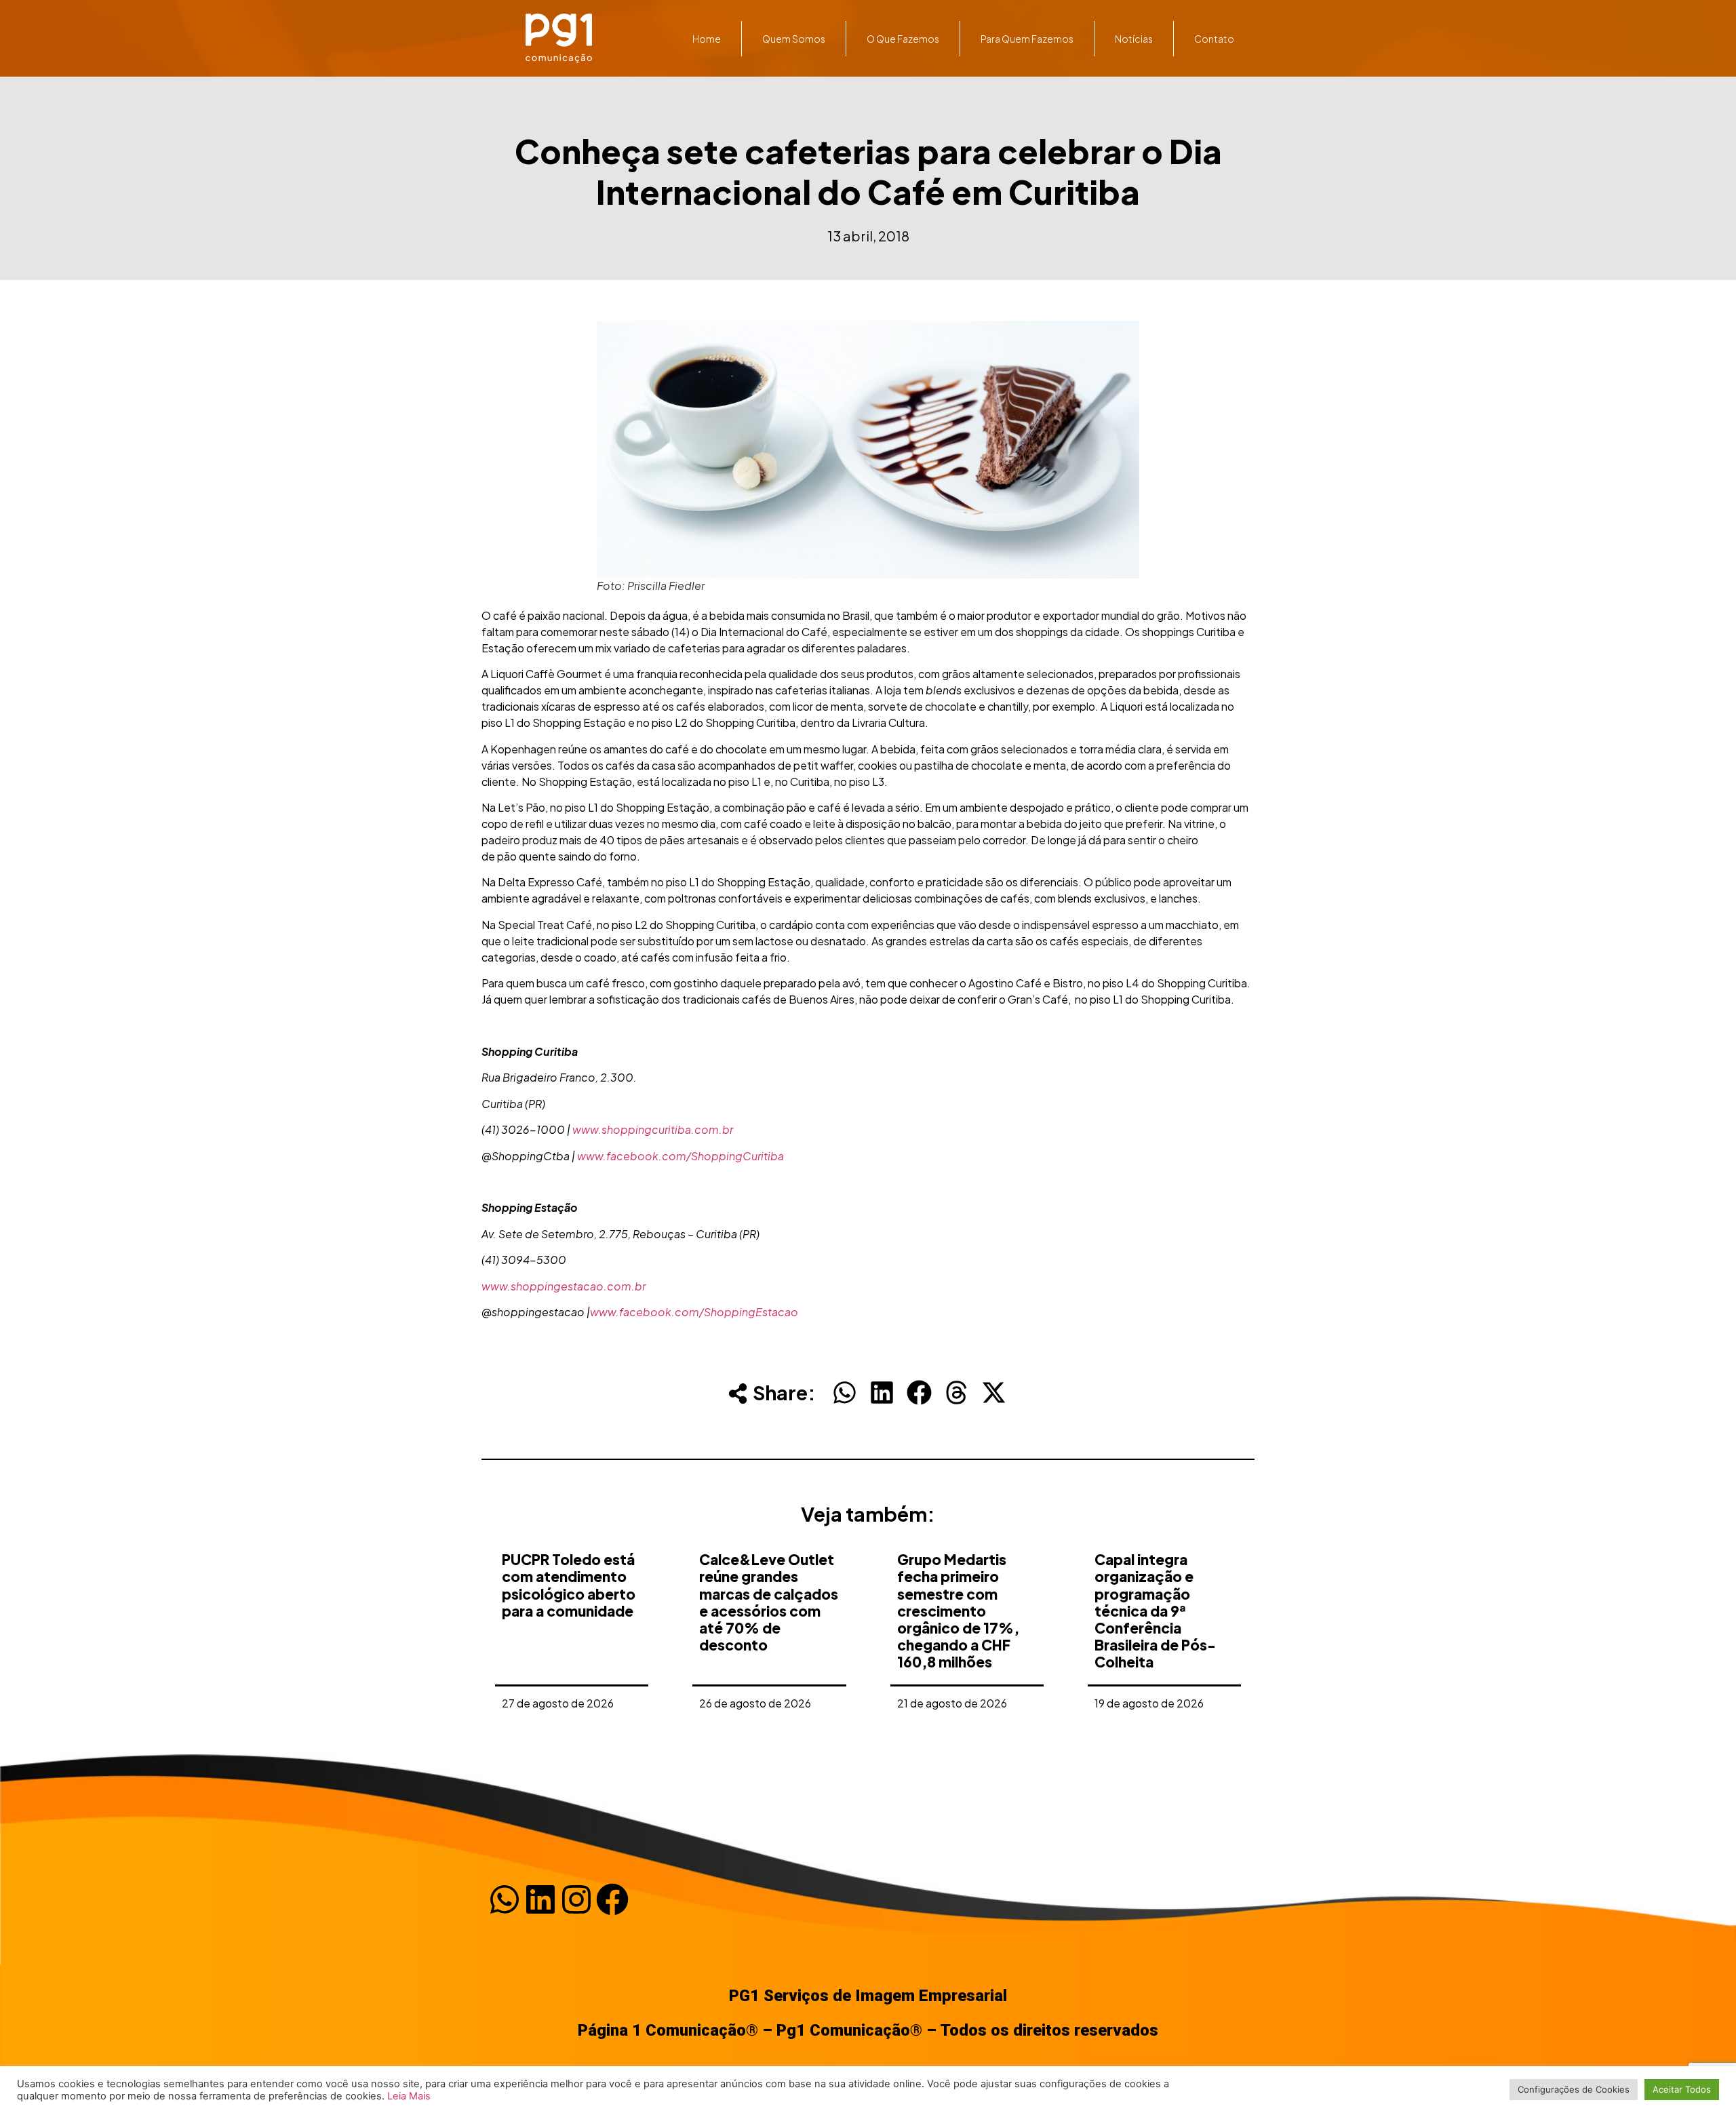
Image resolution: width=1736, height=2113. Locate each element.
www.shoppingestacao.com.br (564, 1286)
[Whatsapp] (505, 1899)
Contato (1214, 39)
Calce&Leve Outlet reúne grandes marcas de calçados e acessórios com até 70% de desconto (769, 1602)
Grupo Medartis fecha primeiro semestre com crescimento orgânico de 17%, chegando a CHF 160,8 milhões (958, 1611)
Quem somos (794, 39)
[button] (845, 1393)
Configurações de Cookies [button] (1574, 2089)
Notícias (1134, 39)
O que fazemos (903, 39)
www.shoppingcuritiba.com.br (653, 1129)
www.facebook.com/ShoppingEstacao (694, 1312)
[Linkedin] (540, 1899)
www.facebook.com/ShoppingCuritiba (680, 1156)
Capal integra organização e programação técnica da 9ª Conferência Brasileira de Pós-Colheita (1155, 1611)
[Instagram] (576, 1899)
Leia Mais (409, 2096)
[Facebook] (612, 1899)
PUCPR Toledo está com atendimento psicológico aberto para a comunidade (569, 1585)
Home (707, 39)
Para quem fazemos (1027, 39)
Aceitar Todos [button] (1682, 2089)
